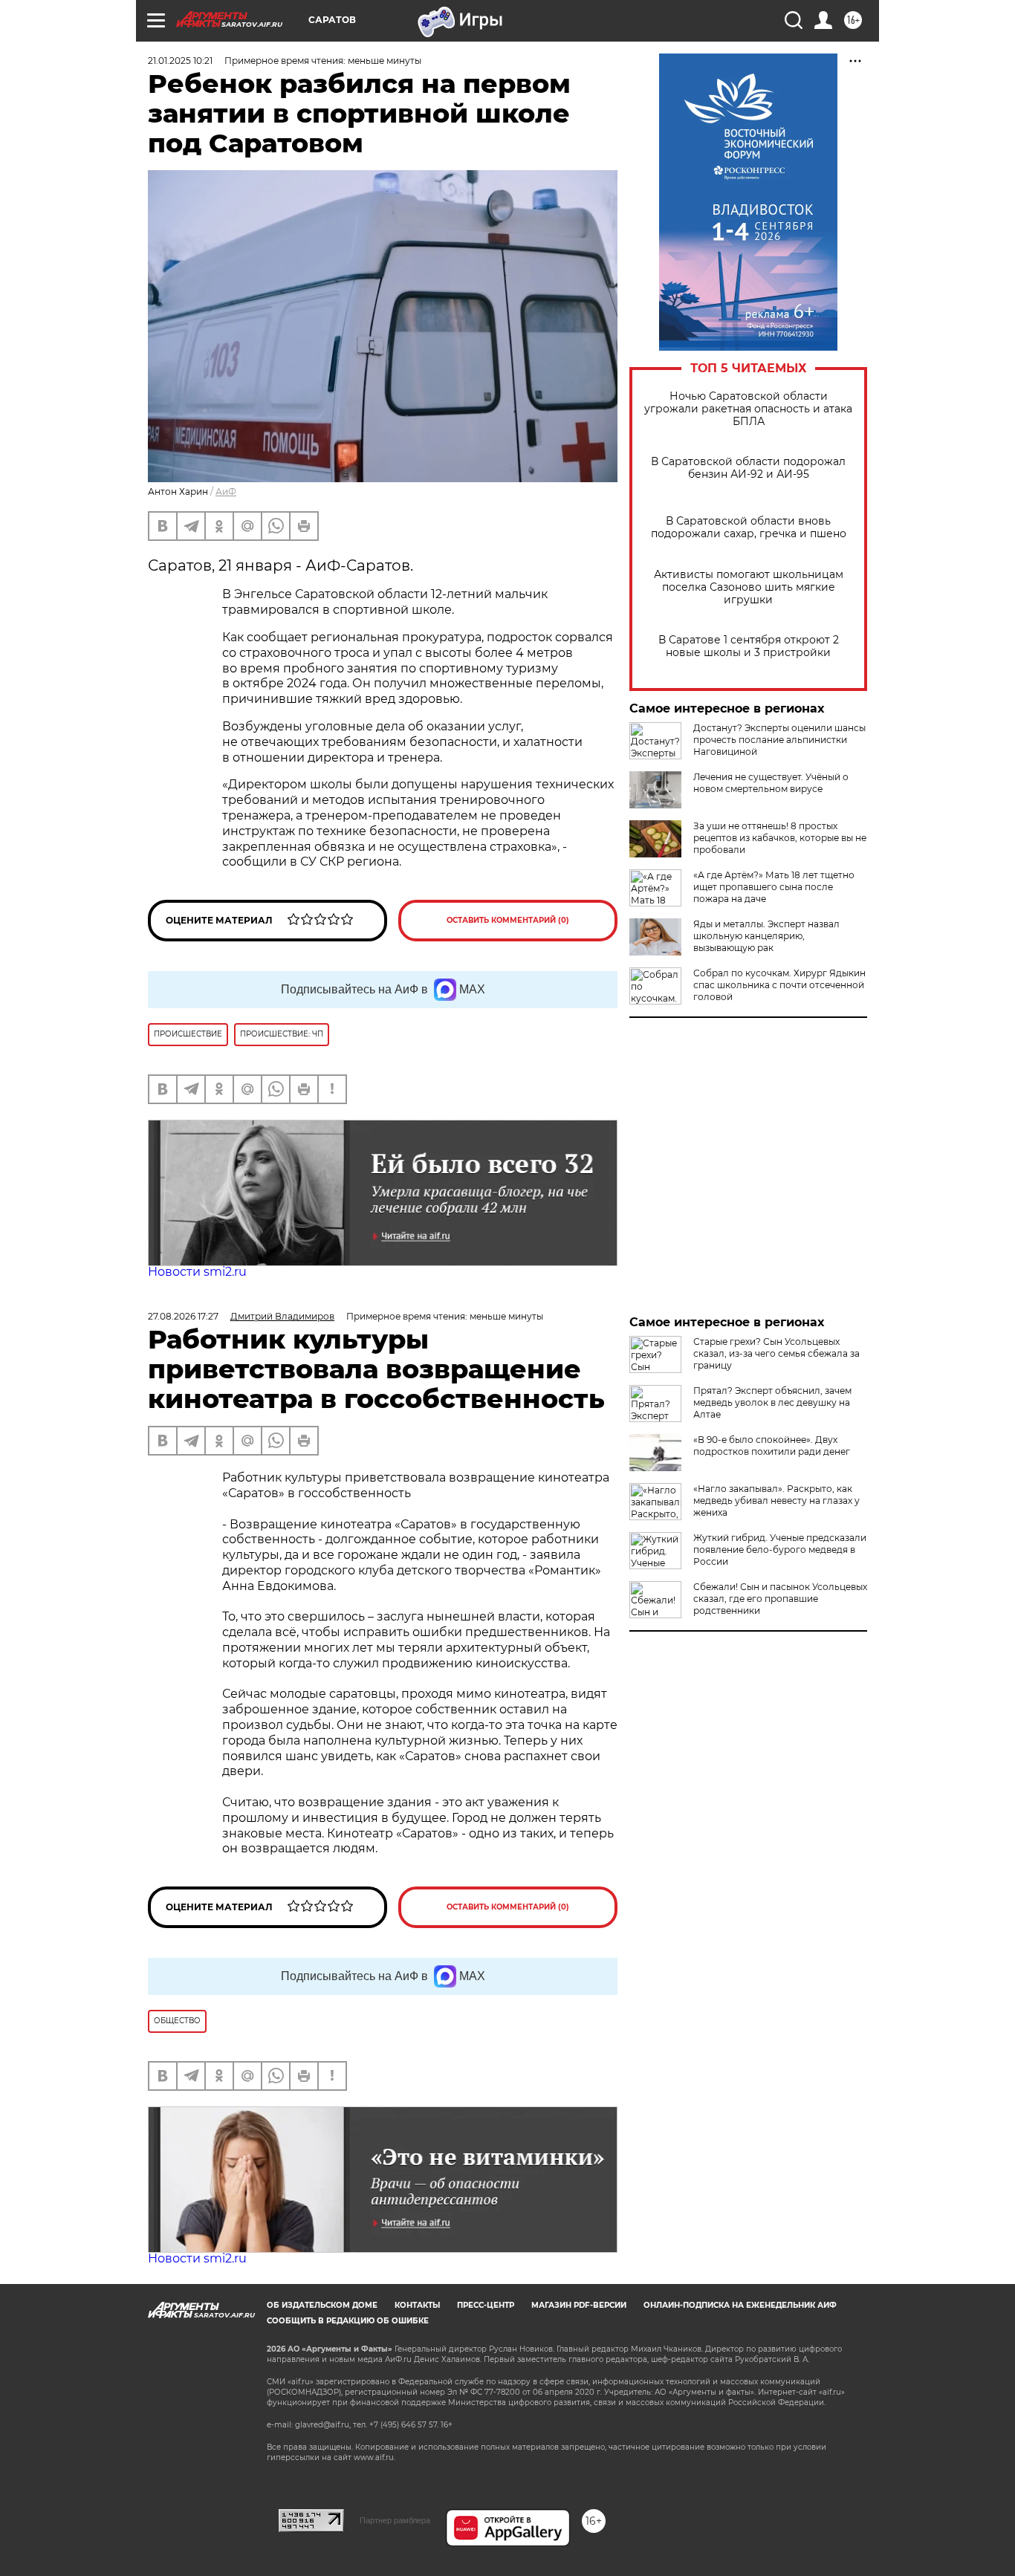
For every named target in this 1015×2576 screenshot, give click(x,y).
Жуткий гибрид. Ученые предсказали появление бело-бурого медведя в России (780, 1550)
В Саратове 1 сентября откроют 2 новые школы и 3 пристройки (749, 646)
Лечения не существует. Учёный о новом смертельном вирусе (771, 783)
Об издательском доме (322, 2305)
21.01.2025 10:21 (180, 61)
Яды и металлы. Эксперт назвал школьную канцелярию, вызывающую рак (766, 936)
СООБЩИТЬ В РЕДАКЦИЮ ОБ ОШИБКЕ (348, 2321)
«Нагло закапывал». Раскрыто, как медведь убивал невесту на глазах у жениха (776, 1500)
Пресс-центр (486, 2305)
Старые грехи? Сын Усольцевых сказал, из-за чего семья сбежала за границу (776, 1353)
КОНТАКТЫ (417, 2305)
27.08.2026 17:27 (183, 1316)
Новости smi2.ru (197, 1272)
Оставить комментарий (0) (508, 920)
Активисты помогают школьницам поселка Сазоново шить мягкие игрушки (749, 587)
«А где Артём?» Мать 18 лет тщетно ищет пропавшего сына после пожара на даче (774, 887)
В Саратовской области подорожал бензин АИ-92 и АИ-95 (748, 468)
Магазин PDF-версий (579, 2305)
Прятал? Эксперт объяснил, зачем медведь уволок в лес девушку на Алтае (772, 1402)
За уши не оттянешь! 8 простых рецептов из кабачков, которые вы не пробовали (780, 838)
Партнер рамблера (395, 2520)
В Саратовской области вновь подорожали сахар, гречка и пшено (749, 528)
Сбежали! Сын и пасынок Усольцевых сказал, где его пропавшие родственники (780, 1599)
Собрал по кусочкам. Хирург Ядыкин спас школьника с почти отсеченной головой (779, 985)
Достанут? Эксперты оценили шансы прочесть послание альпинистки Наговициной (779, 740)
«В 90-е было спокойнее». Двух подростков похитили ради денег (772, 1446)
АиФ (226, 491)
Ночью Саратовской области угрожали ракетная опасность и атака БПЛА (748, 409)
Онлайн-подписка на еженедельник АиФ (740, 2305)
